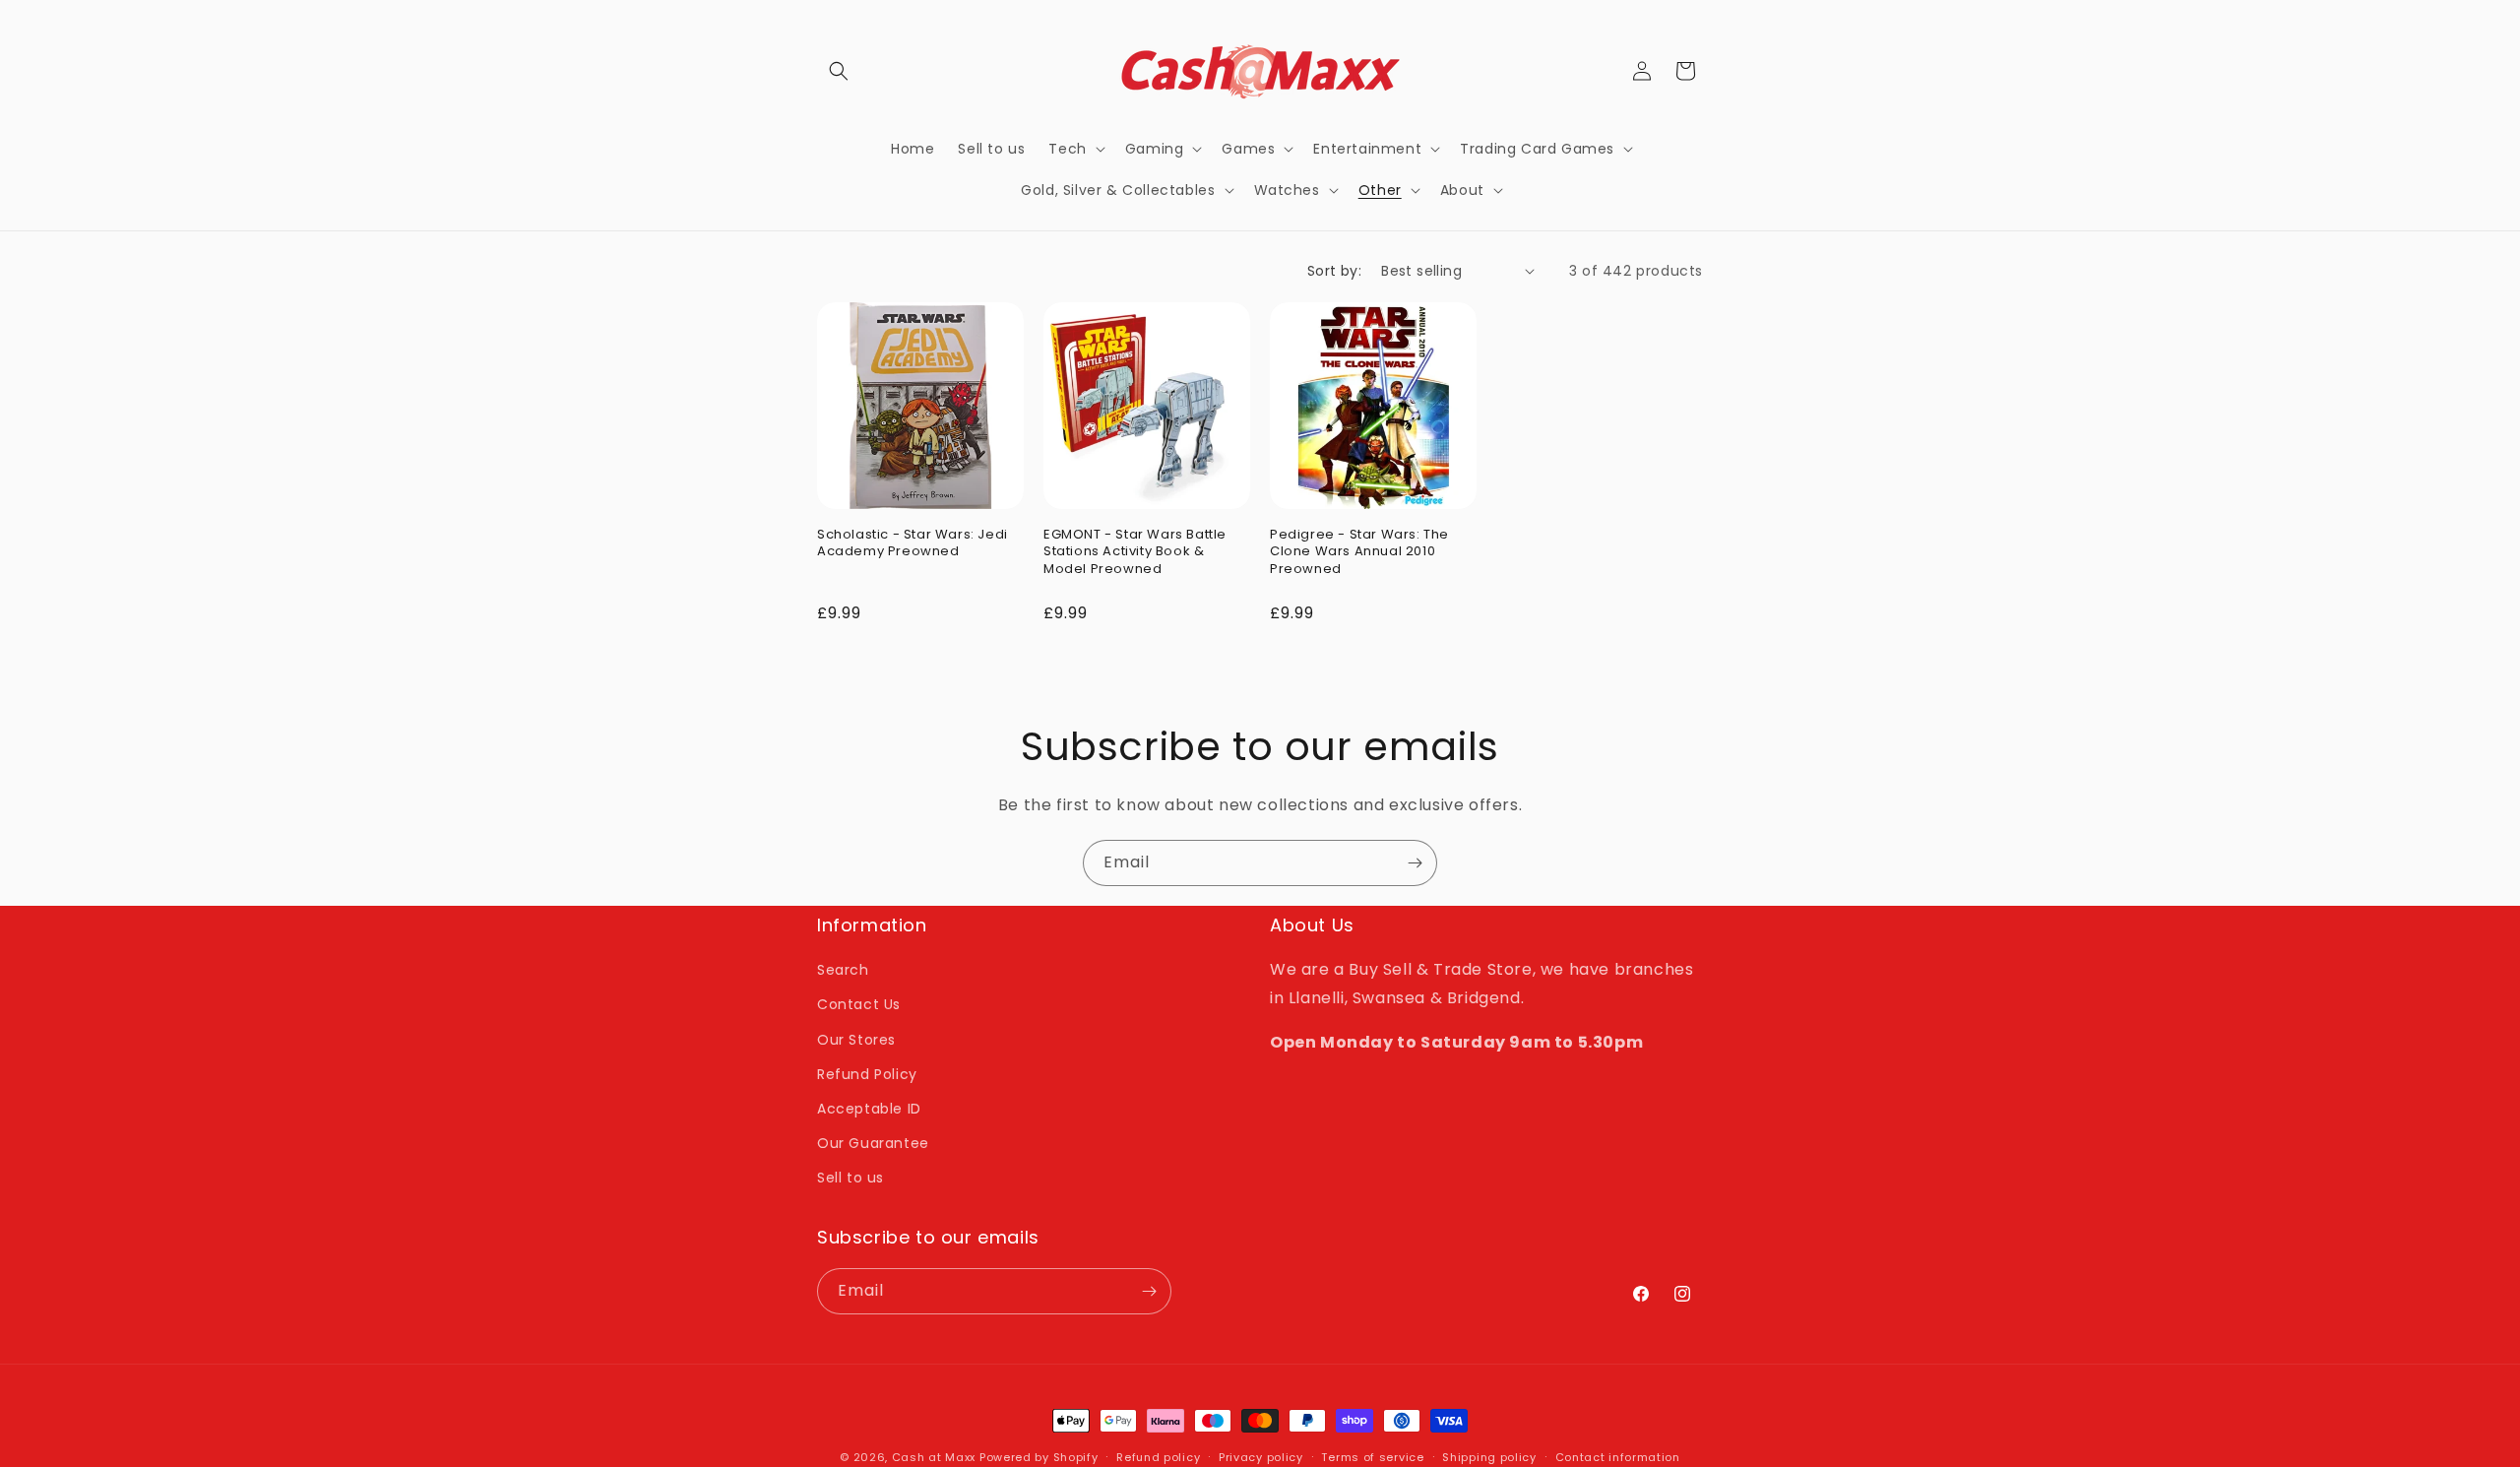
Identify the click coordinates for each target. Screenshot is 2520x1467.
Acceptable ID (869, 1109)
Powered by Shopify (1039, 1457)
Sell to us (850, 1178)
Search (843, 970)
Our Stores (856, 1040)
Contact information (1618, 1457)
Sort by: (1334, 271)
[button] (839, 71)
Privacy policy (1261, 1457)
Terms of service (1372, 1457)
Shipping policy (1489, 1457)
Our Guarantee (873, 1143)
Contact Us (859, 1004)
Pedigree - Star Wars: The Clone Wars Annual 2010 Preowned (1359, 552)
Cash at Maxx (934, 1457)
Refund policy (1158, 1457)
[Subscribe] (1415, 863)
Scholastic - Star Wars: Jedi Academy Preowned (913, 543)
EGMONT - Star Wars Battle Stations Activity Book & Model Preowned (1135, 552)
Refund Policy (867, 1074)
